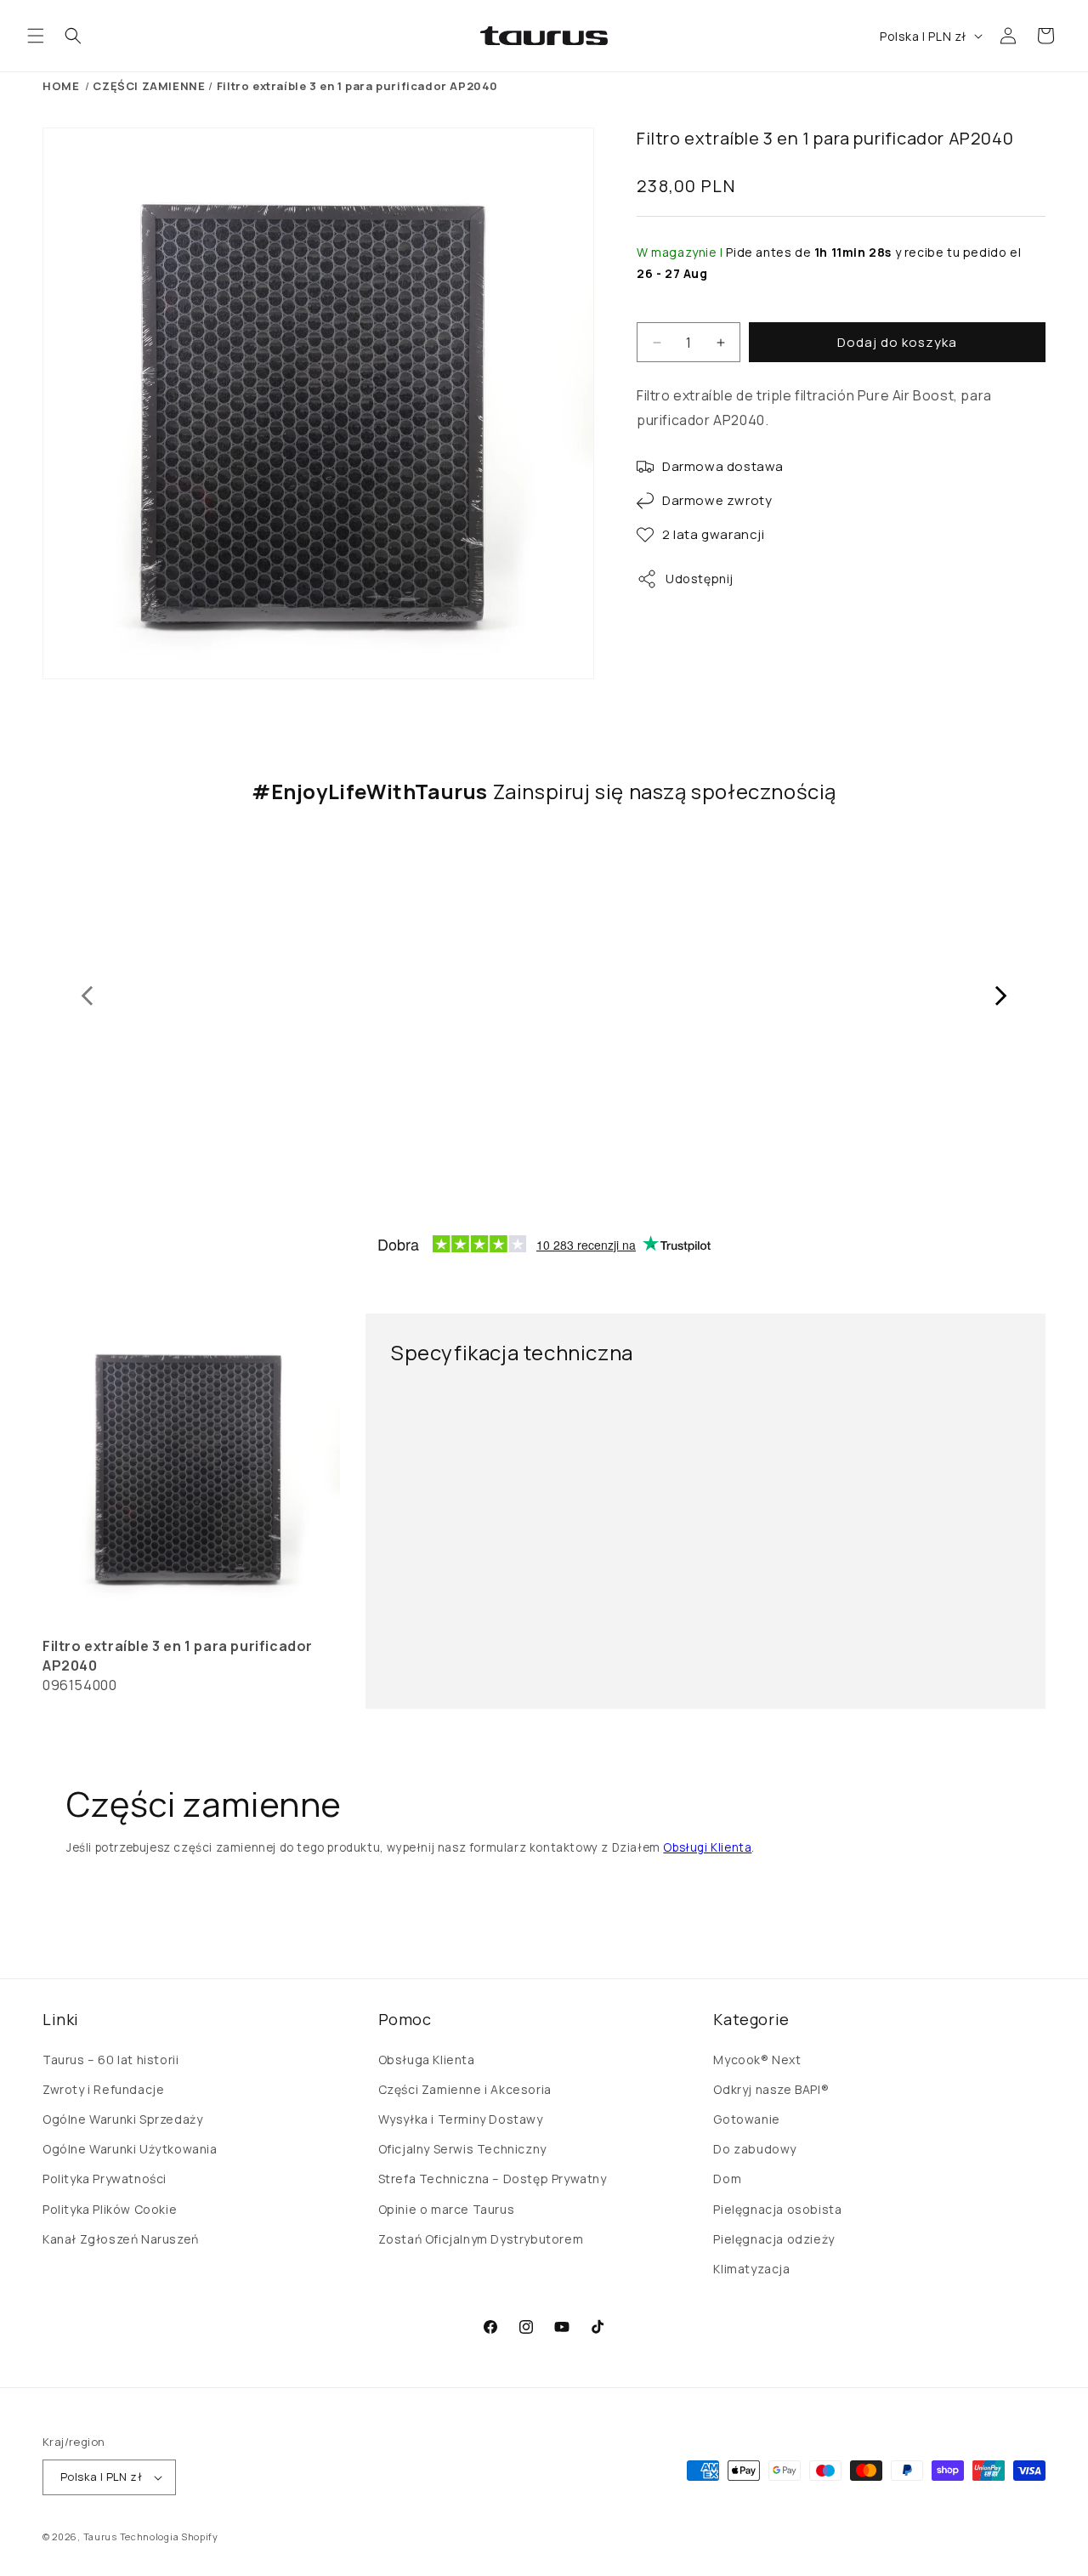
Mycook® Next (757, 2060)
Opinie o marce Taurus (447, 2209)
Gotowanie (746, 2119)
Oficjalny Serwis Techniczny (462, 2149)
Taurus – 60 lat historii (110, 2060)
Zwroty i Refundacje (103, 2089)
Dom (727, 2179)
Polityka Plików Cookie (110, 2209)
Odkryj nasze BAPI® (771, 2089)
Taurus (100, 2536)
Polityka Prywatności (105, 2179)
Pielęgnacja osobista (777, 2209)
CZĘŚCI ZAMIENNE (149, 86)
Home (61, 86)
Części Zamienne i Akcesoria (465, 2089)
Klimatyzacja (751, 2269)
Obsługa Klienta (427, 2060)
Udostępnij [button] (700, 579)
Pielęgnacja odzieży (773, 2239)
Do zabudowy (755, 2149)
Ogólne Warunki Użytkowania (130, 2149)
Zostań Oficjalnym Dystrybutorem (481, 2239)
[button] (36, 36)
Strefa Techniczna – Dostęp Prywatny (493, 2179)
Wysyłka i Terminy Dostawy (461, 2119)
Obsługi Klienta (707, 1847)
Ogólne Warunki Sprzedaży (122, 2119)
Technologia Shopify (169, 2536)
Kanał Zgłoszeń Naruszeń (121, 2239)
